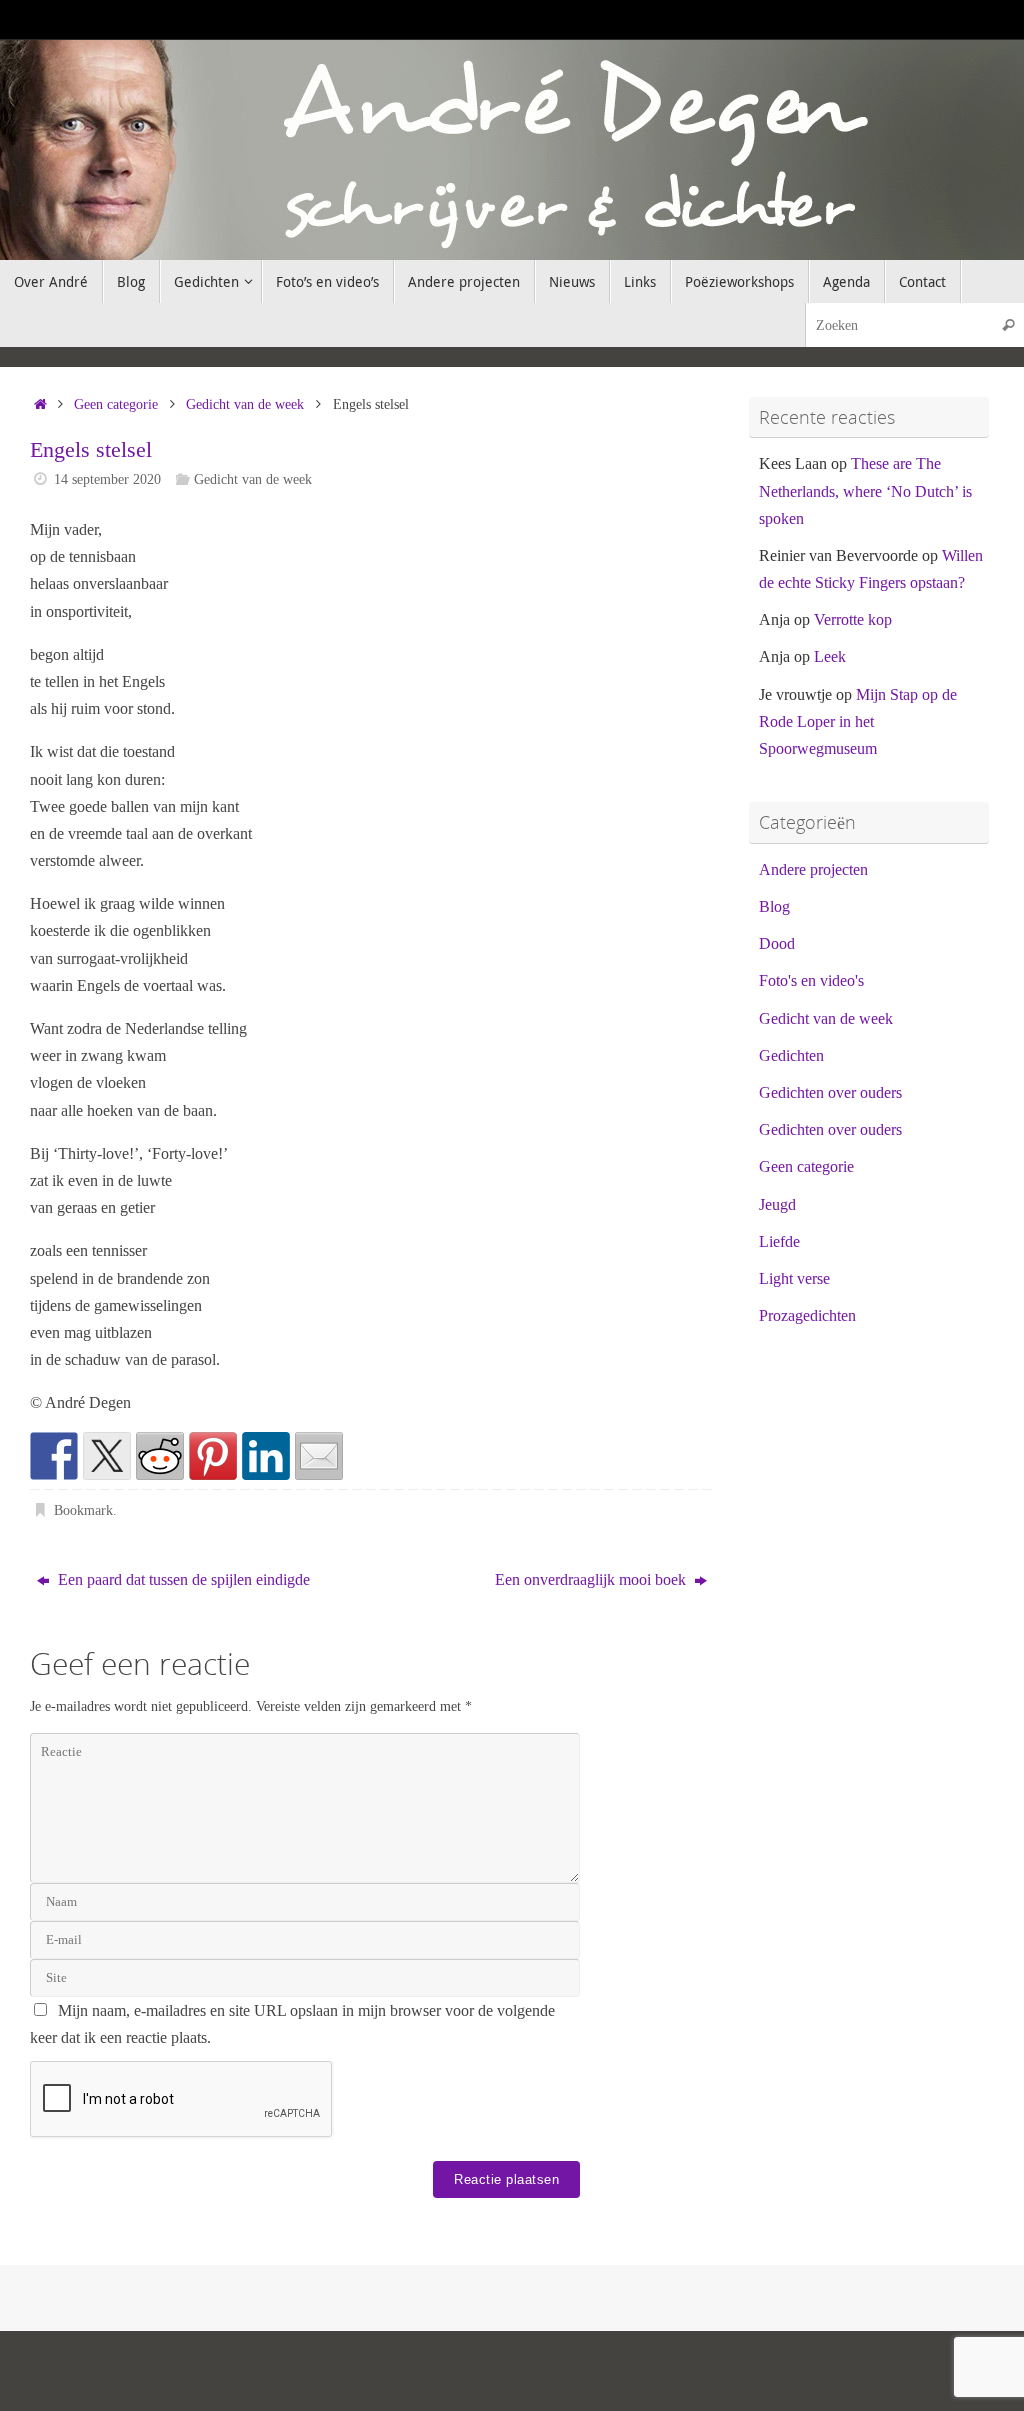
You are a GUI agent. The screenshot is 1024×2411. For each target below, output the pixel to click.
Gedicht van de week (245, 404)
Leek (830, 656)
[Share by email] (319, 1456)
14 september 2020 (107, 479)
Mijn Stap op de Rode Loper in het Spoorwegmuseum (858, 721)
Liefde (779, 1241)
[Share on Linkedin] (266, 1456)
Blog (774, 906)
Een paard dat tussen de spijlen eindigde (182, 1579)
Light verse (794, 1278)
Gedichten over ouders (830, 1092)
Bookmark (83, 1510)
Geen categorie (116, 404)
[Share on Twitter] (107, 1456)
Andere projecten (813, 869)
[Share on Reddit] (160, 1456)
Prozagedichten (807, 1315)
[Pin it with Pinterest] (213, 1456)
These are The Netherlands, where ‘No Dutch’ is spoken (865, 490)
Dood (777, 943)
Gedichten (791, 1055)
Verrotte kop (853, 619)
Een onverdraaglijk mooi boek (592, 1579)
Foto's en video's (811, 980)
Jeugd (777, 1204)
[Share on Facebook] (54, 1456)
